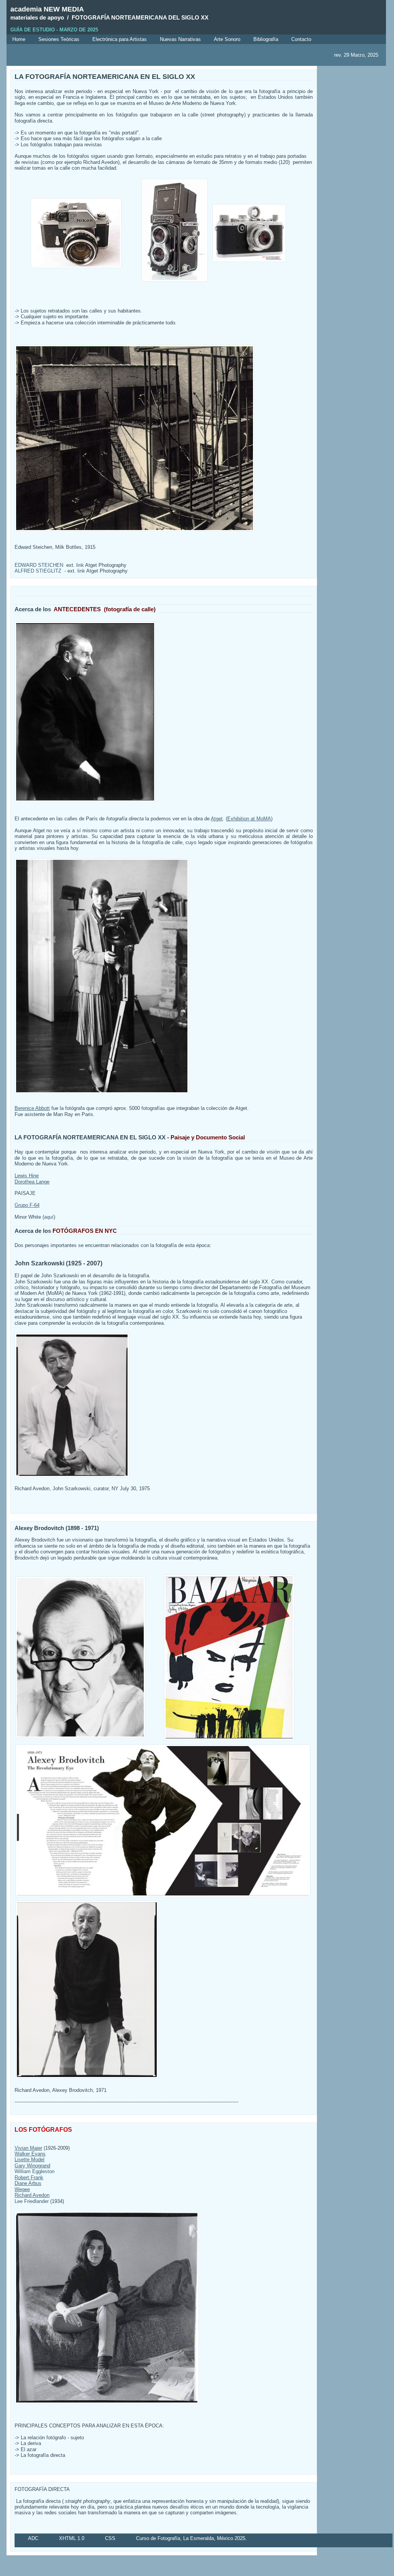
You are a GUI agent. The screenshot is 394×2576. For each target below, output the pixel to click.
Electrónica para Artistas (120, 39)
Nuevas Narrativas (180, 39)
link (80, 565)
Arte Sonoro (227, 39)
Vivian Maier (28, 2148)
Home (19, 39)
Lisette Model (30, 2159)
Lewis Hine (27, 1176)
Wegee (22, 2189)
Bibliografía (266, 39)
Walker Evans (30, 2154)
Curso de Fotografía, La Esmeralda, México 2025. (191, 2538)
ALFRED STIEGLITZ (38, 571)
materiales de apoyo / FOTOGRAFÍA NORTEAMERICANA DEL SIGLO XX (109, 18)
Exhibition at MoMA (249, 819)
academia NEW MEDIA (47, 9)
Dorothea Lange (32, 1182)
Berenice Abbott (32, 1108)
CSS (110, 2538)
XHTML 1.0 (72, 2538)
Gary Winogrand (32, 2166)
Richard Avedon (32, 2195)
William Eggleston (34, 2171)
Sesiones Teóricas (59, 39)
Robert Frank (29, 2177)
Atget (217, 819)
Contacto (301, 39)
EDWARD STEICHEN (39, 565)
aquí (49, 1217)
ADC (33, 2538)
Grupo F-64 (27, 1205)
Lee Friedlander (32, 2201)
